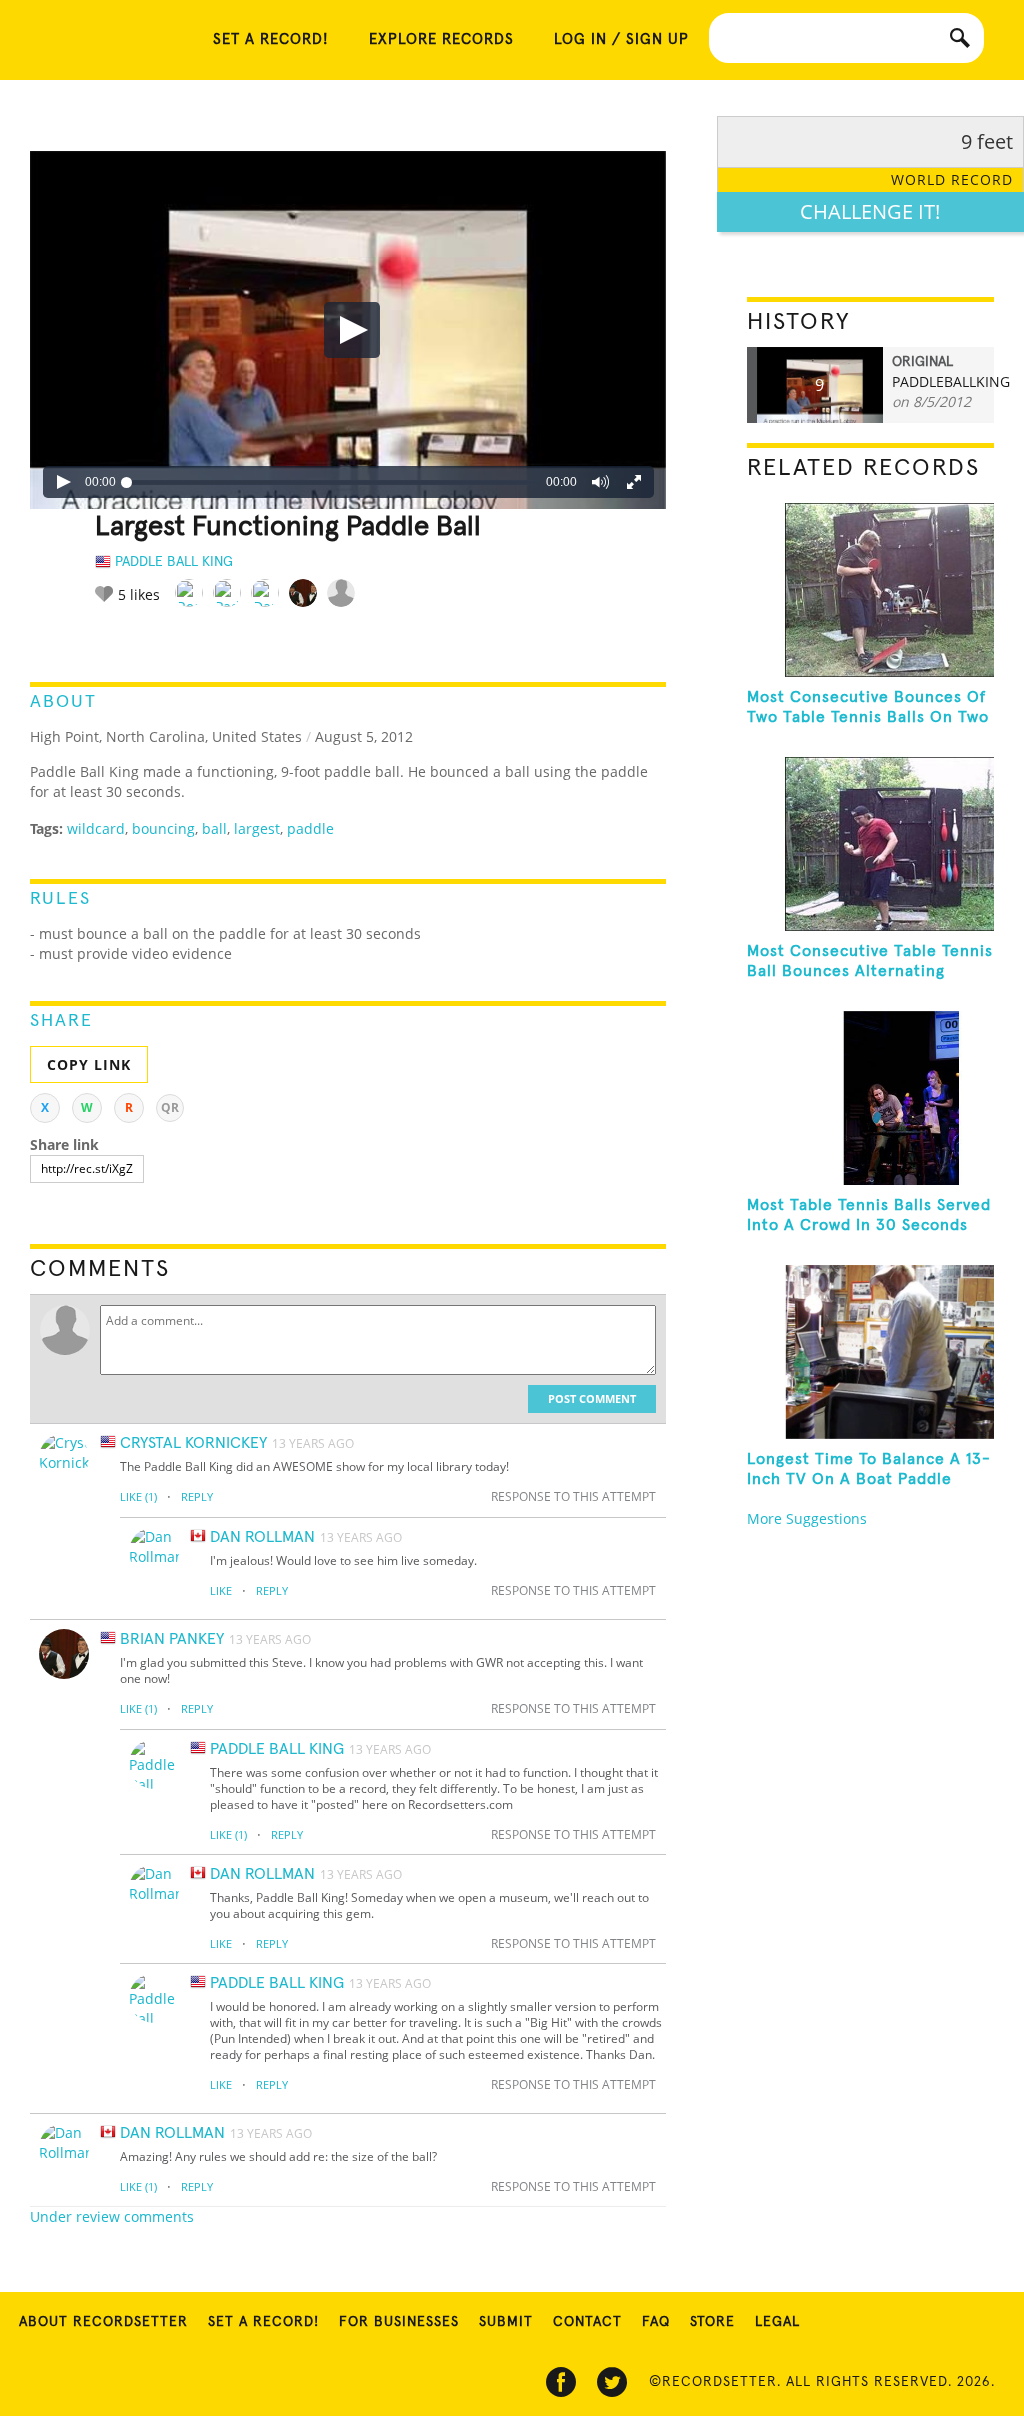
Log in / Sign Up (621, 39)
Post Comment (592, 1398)
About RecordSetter (103, 2322)
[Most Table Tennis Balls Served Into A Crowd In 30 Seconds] (870, 1098)
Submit (506, 2322)
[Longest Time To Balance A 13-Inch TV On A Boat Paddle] (870, 1352)
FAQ (656, 2322)
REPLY (197, 1496)
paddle (310, 828)
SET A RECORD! (271, 39)
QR (170, 1107)
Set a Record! (263, 2322)
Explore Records (441, 39)
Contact (587, 2322)
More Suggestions (807, 1518)
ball (214, 828)
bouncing (163, 828)
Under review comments (112, 2216)
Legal (777, 2322)
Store (712, 2322)
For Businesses (399, 2322)
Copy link (89, 1064)
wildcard (96, 828)
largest (257, 828)
